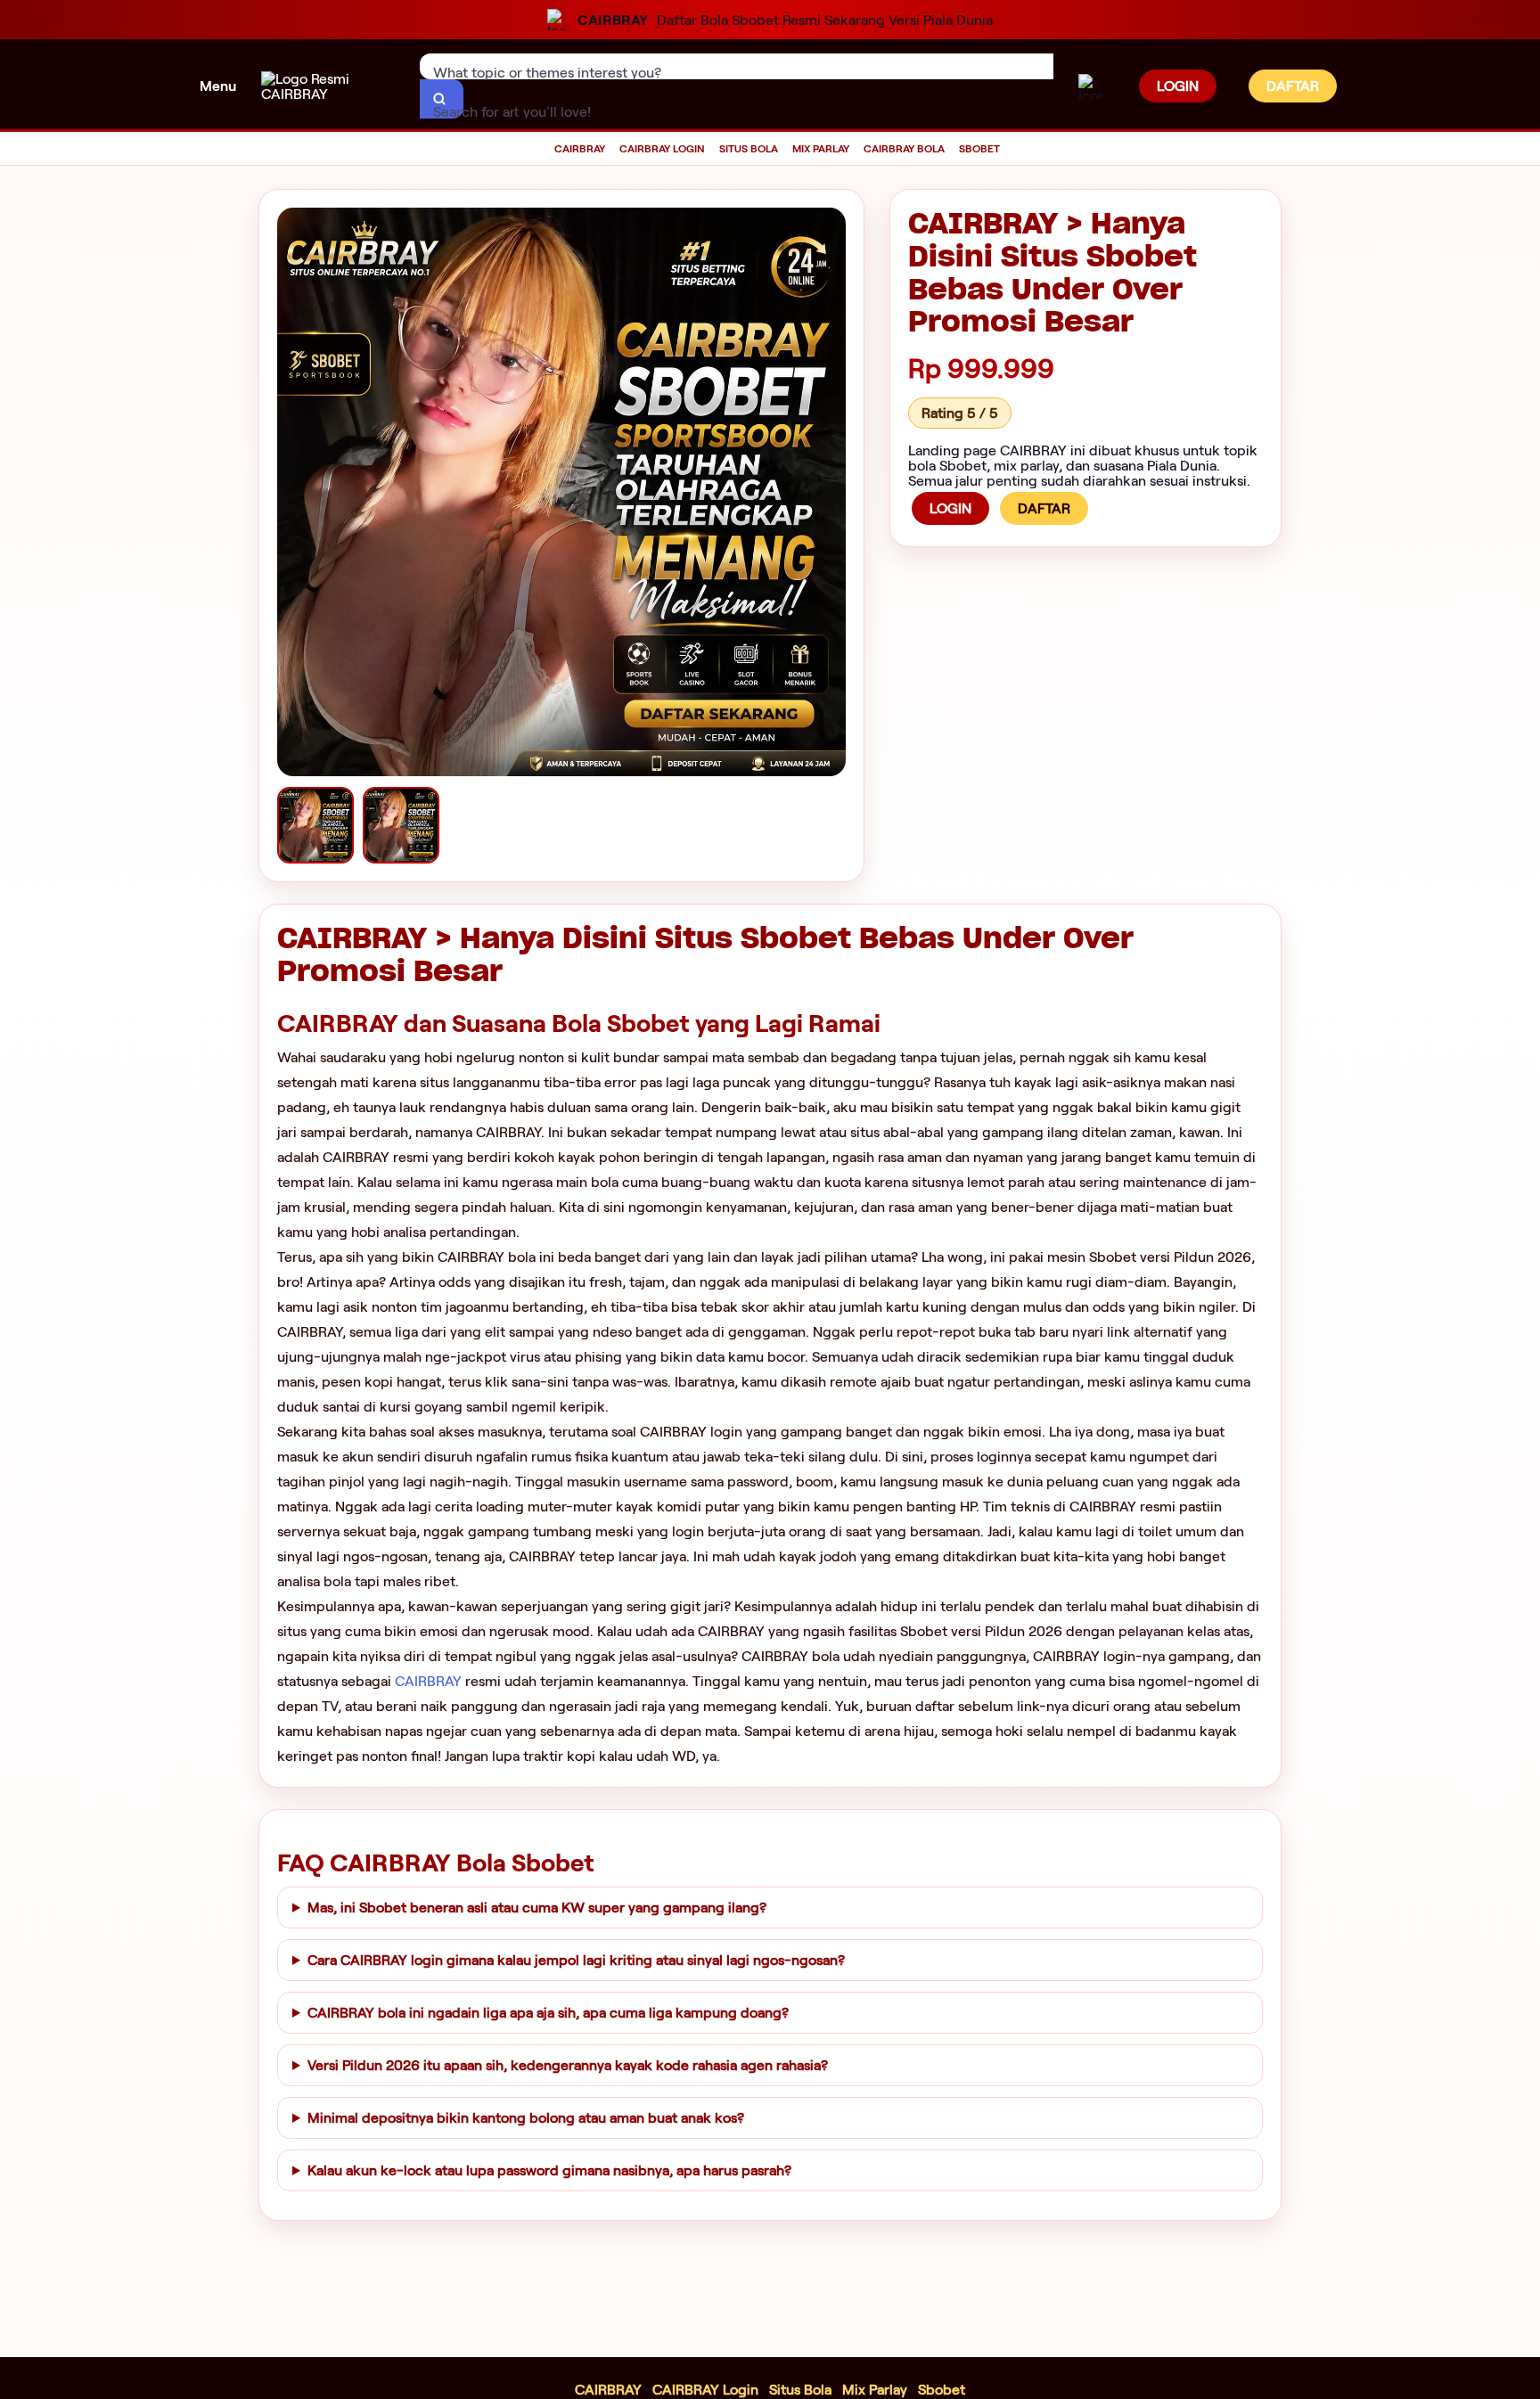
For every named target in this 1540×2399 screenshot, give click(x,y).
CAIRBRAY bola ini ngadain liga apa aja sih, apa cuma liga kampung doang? (548, 2013)
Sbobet (942, 2390)
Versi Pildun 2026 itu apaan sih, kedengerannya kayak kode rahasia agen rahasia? (568, 2065)
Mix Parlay (875, 2390)
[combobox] (737, 66)
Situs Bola (800, 2390)
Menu (218, 86)
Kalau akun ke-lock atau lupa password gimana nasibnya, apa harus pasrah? (549, 2170)
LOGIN (1178, 86)
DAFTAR (1293, 86)
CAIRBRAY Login (705, 2390)
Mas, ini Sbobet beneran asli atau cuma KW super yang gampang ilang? (537, 1908)
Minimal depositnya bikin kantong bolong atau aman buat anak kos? (526, 2118)
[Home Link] (328, 86)
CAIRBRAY (428, 1681)
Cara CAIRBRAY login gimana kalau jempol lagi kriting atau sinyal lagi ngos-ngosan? (576, 1960)
